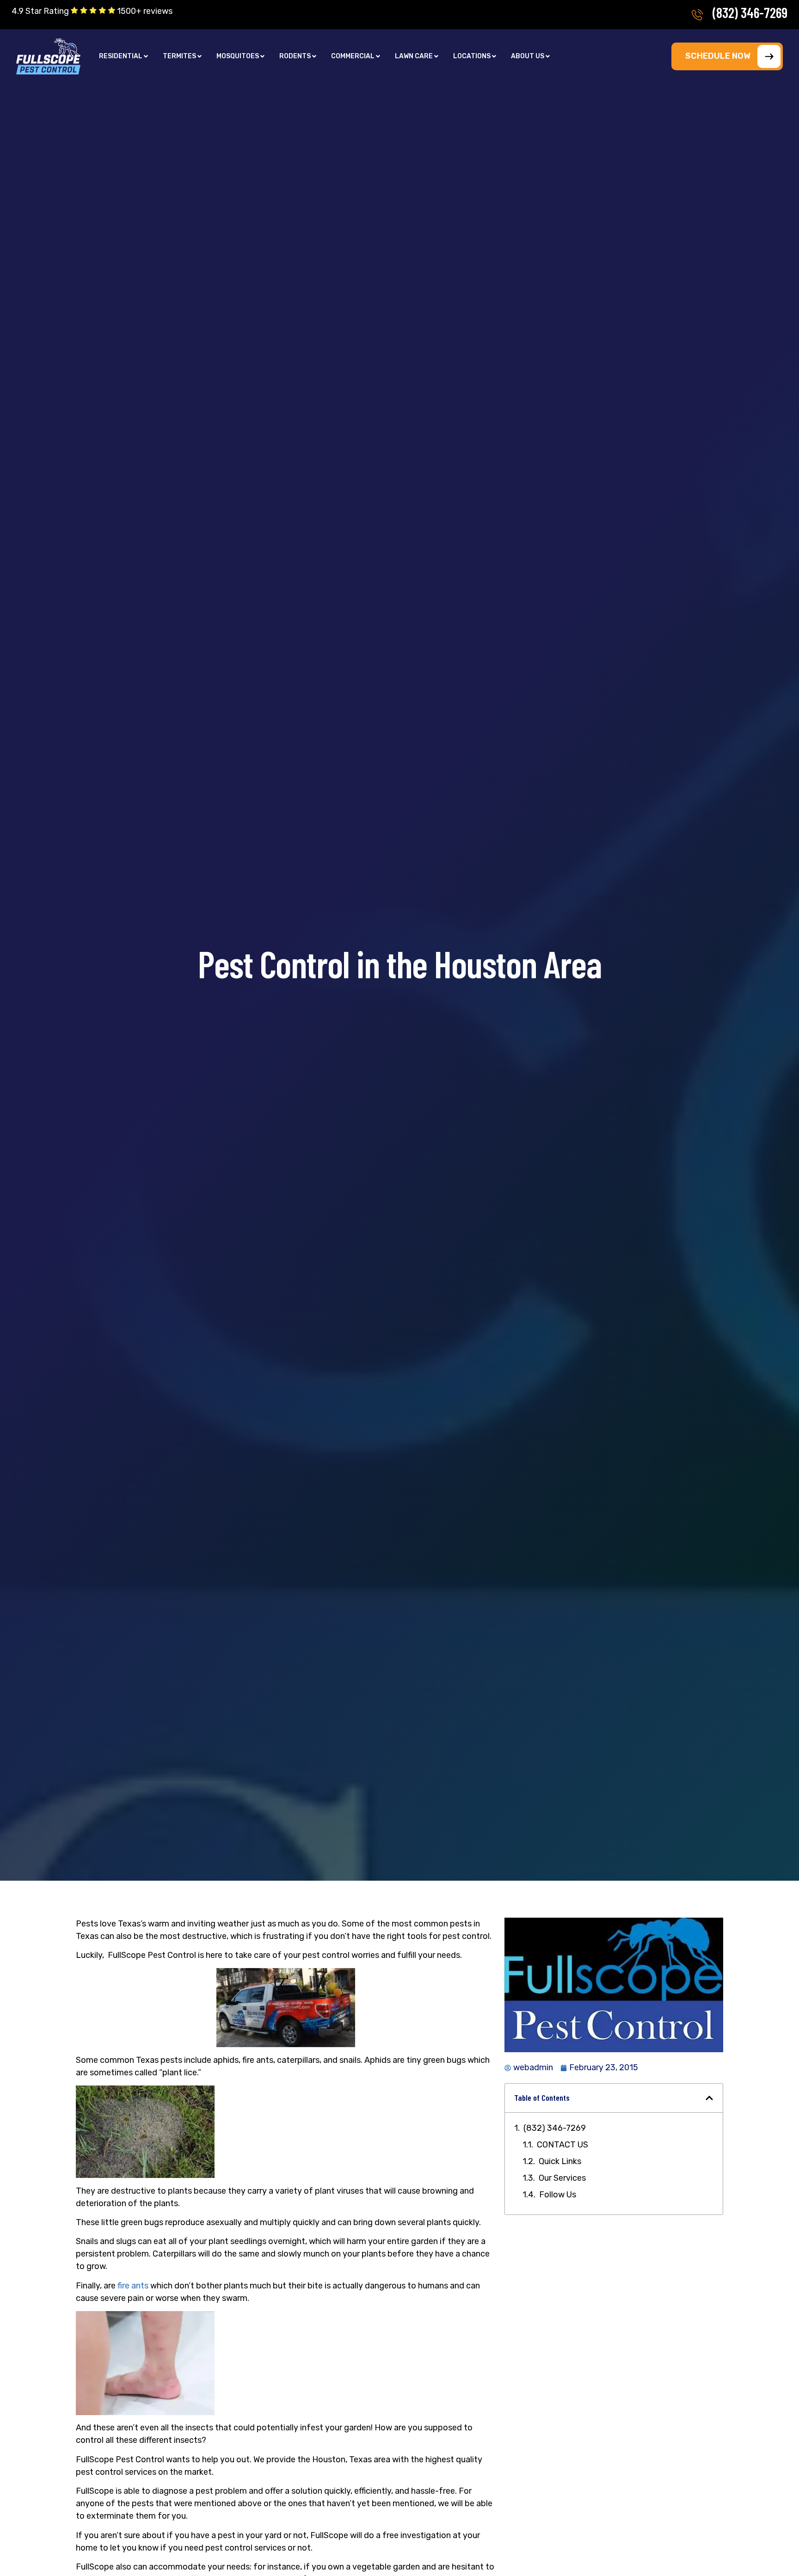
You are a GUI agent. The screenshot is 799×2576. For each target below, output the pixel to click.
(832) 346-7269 (750, 12)
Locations (472, 56)
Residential (121, 56)
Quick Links (560, 2161)
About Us (528, 56)
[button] (123, 56)
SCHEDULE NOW (718, 56)
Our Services (562, 2178)
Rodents (295, 56)
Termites (179, 56)
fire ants (133, 2286)
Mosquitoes (238, 56)
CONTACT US (562, 2145)
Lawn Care (414, 56)
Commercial (353, 56)
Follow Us (558, 2195)
